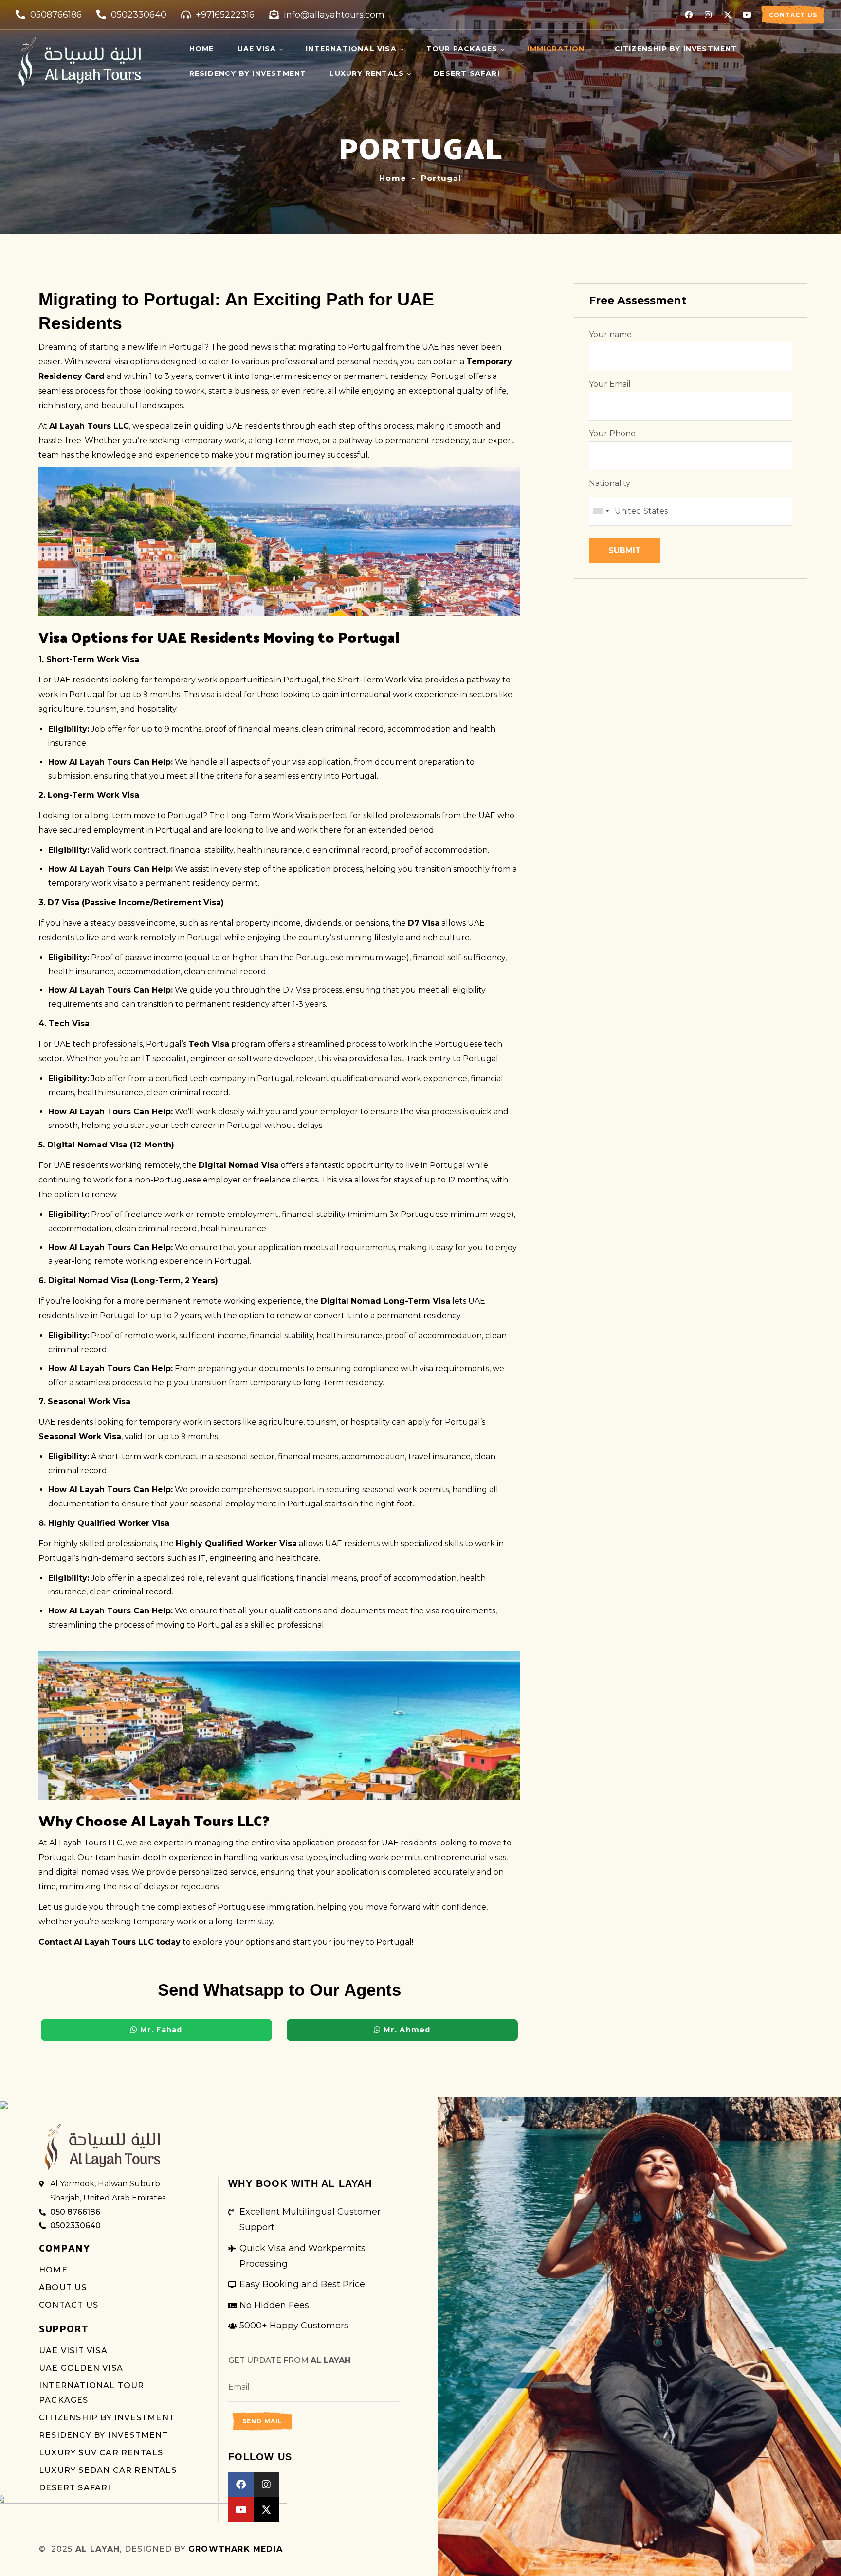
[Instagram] (708, 15)
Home (393, 178)
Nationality (610, 483)
